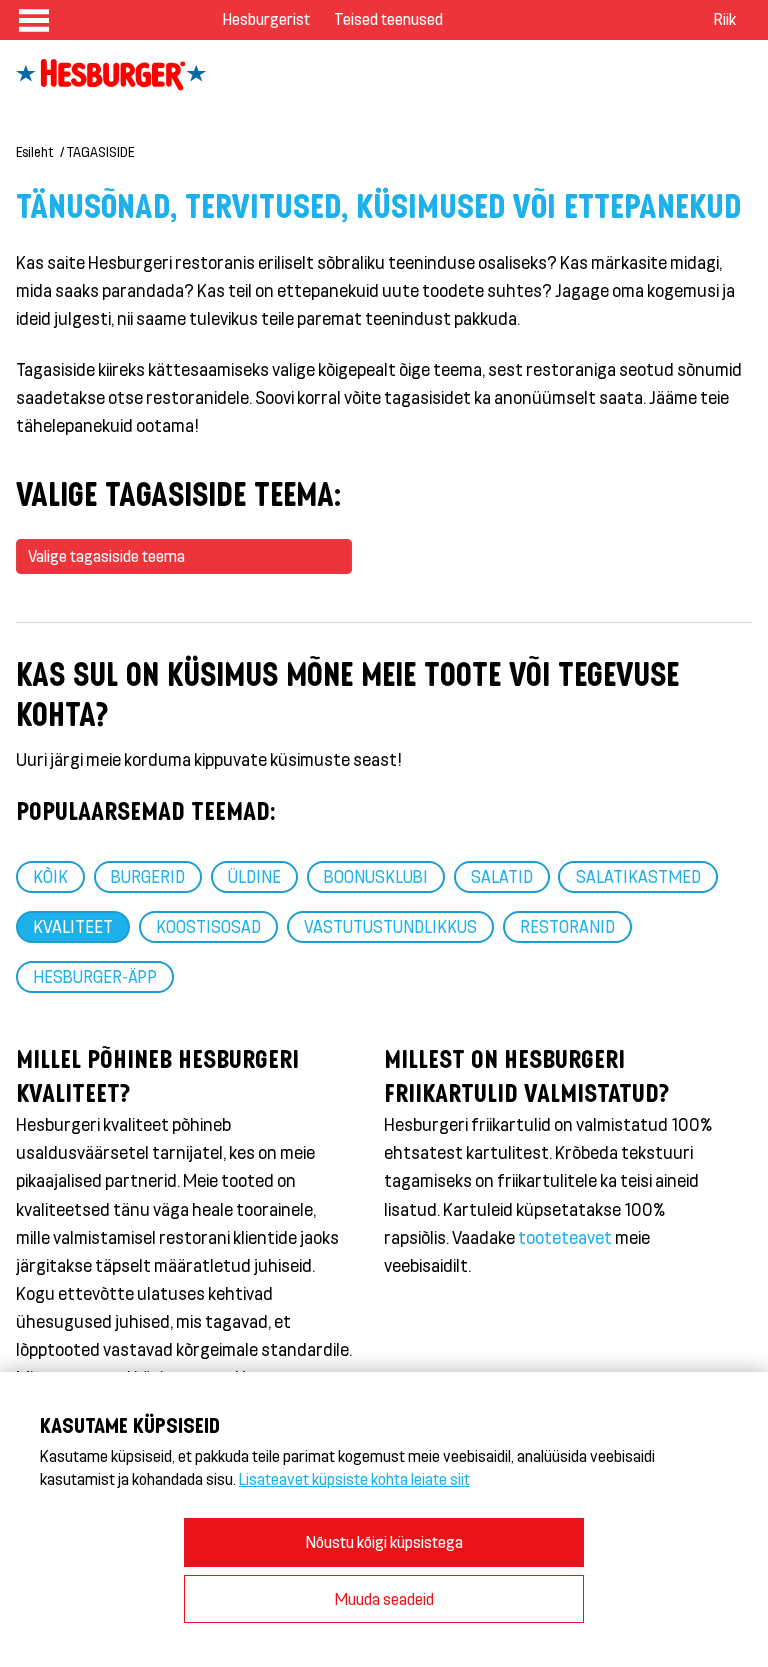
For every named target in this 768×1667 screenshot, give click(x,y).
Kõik (50, 876)
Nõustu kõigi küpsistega (384, 1541)
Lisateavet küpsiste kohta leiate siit (354, 1478)
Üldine (254, 876)
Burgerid (148, 876)
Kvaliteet (73, 926)
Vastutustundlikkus (390, 926)
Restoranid (567, 926)
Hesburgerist (266, 18)
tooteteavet (565, 1237)
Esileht (34, 151)
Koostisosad (208, 926)
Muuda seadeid (384, 1598)
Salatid (502, 876)
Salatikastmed (638, 876)
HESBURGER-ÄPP (95, 976)
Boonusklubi (376, 876)
